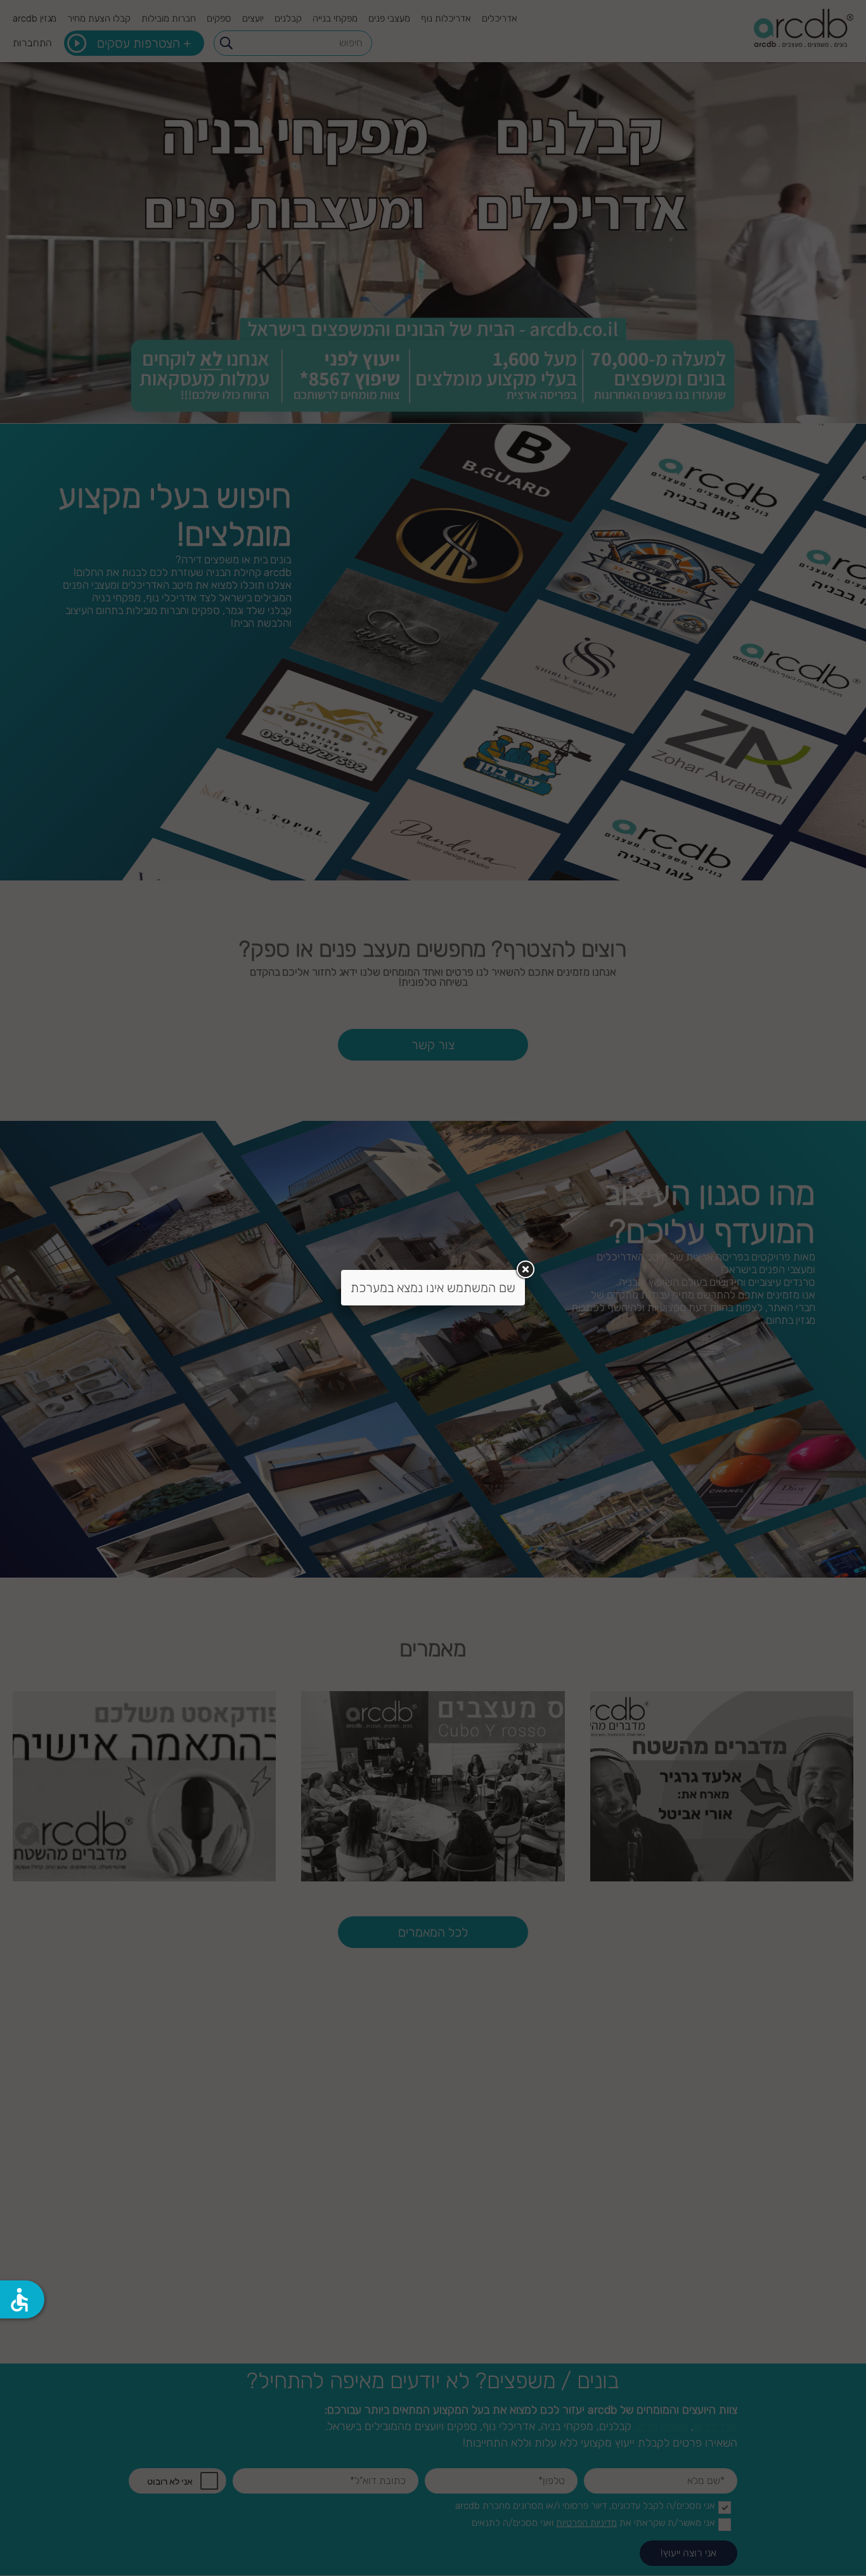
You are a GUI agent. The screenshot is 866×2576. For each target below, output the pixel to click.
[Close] (525, 1270)
